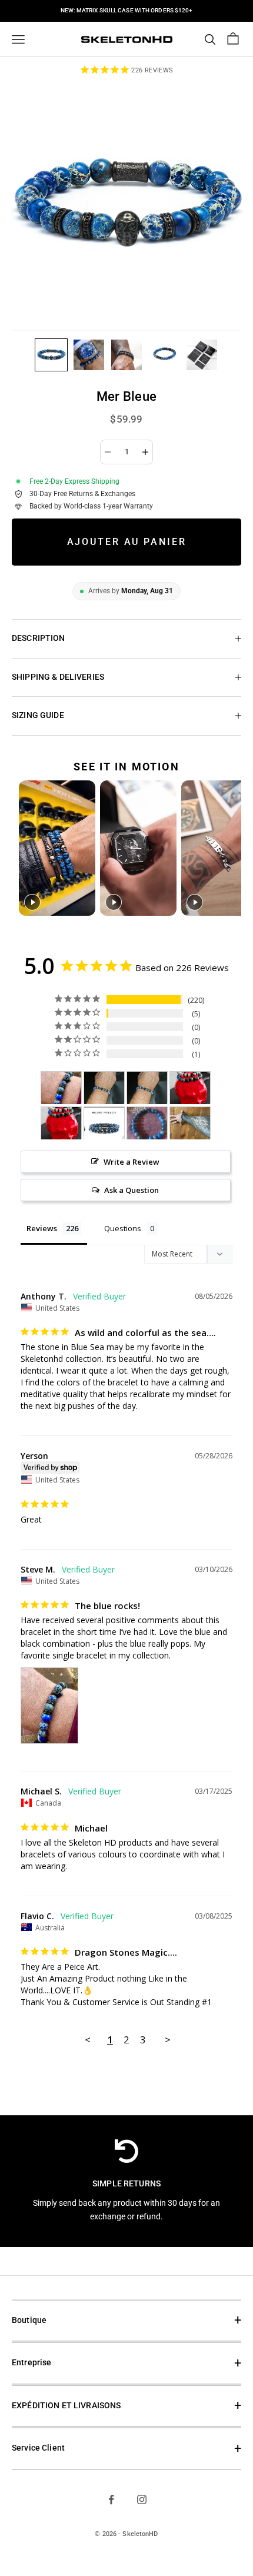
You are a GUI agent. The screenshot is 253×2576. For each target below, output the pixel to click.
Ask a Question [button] (132, 1190)
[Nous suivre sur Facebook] (111, 2499)
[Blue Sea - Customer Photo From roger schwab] (190, 1123)
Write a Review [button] (132, 1162)
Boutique (29, 2320)
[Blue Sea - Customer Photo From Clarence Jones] (104, 1123)
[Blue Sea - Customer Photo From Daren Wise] (190, 1088)
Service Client (38, 2448)
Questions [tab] (123, 1228)
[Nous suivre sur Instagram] (142, 2499)
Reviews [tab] (42, 1228)
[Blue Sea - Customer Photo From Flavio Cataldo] (104, 1088)
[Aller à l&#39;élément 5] (202, 355)
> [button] (168, 2040)
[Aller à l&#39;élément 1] (51, 355)
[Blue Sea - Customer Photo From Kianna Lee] (147, 1123)
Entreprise (31, 2363)
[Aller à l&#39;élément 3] (126, 355)
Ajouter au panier (127, 542)
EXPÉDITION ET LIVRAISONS (66, 2406)
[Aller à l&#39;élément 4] (164, 355)
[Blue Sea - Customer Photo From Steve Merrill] (61, 1088)
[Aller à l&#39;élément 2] (89, 355)
